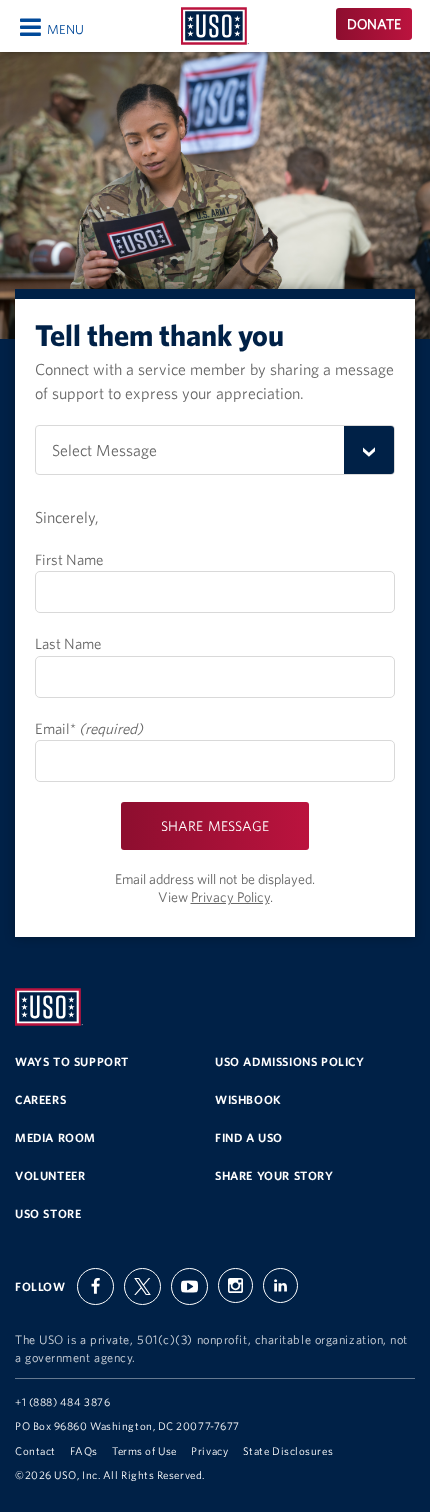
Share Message (215, 826)
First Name (69, 559)
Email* (89, 728)
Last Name (68, 643)
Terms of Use (144, 1451)
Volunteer (50, 1175)
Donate (374, 24)
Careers (40, 1099)
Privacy (209, 1451)
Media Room (55, 1137)
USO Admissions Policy (290, 1061)
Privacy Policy (230, 897)
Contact (35, 1451)
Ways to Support (72, 1061)
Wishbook (248, 1099)
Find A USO (249, 1137)
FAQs (83, 1451)
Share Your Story (274, 1175)
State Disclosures (288, 1451)
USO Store (48, 1213)
